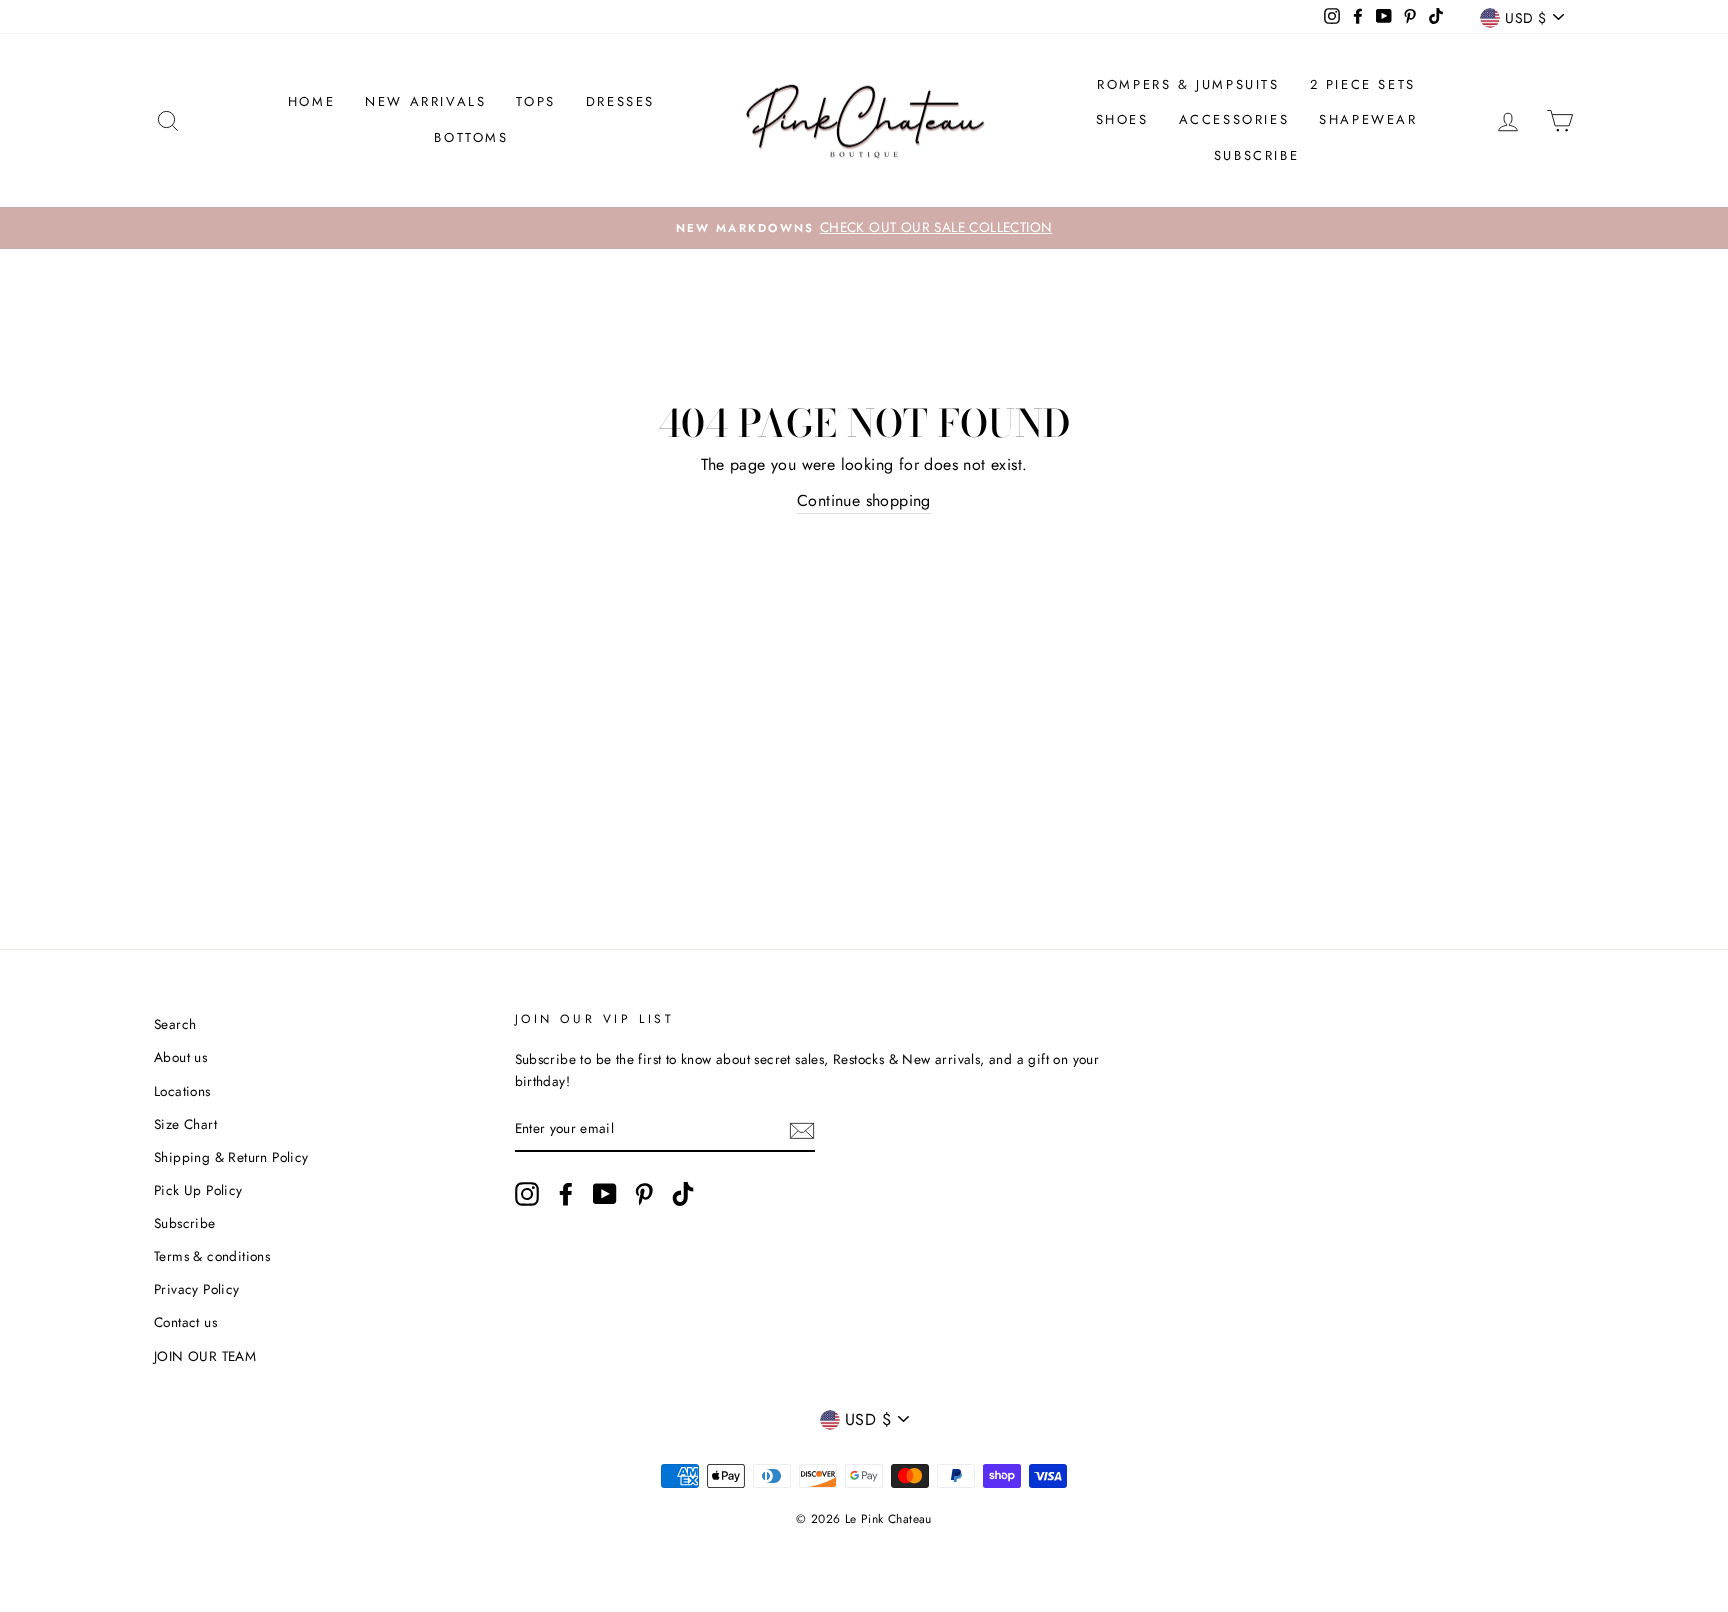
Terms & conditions (212, 1256)
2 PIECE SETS (1363, 84)
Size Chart (185, 1124)
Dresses (620, 101)
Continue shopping (864, 500)
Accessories (1234, 119)
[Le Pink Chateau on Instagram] (527, 1194)
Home (311, 101)
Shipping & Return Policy (231, 1157)
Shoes (1122, 119)
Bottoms (471, 137)
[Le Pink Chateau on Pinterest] (644, 1194)
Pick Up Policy (198, 1190)
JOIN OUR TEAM (205, 1356)
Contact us (185, 1322)
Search (175, 1024)
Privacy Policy (197, 1289)
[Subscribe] (802, 1130)
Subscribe (1256, 155)
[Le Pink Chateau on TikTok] (683, 1194)
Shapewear (1368, 119)
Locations (182, 1091)
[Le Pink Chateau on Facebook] (566, 1194)
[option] (864, 228)
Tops (535, 101)
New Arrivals (425, 101)
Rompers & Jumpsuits (1188, 84)
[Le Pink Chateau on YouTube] (605, 1194)
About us (180, 1057)
